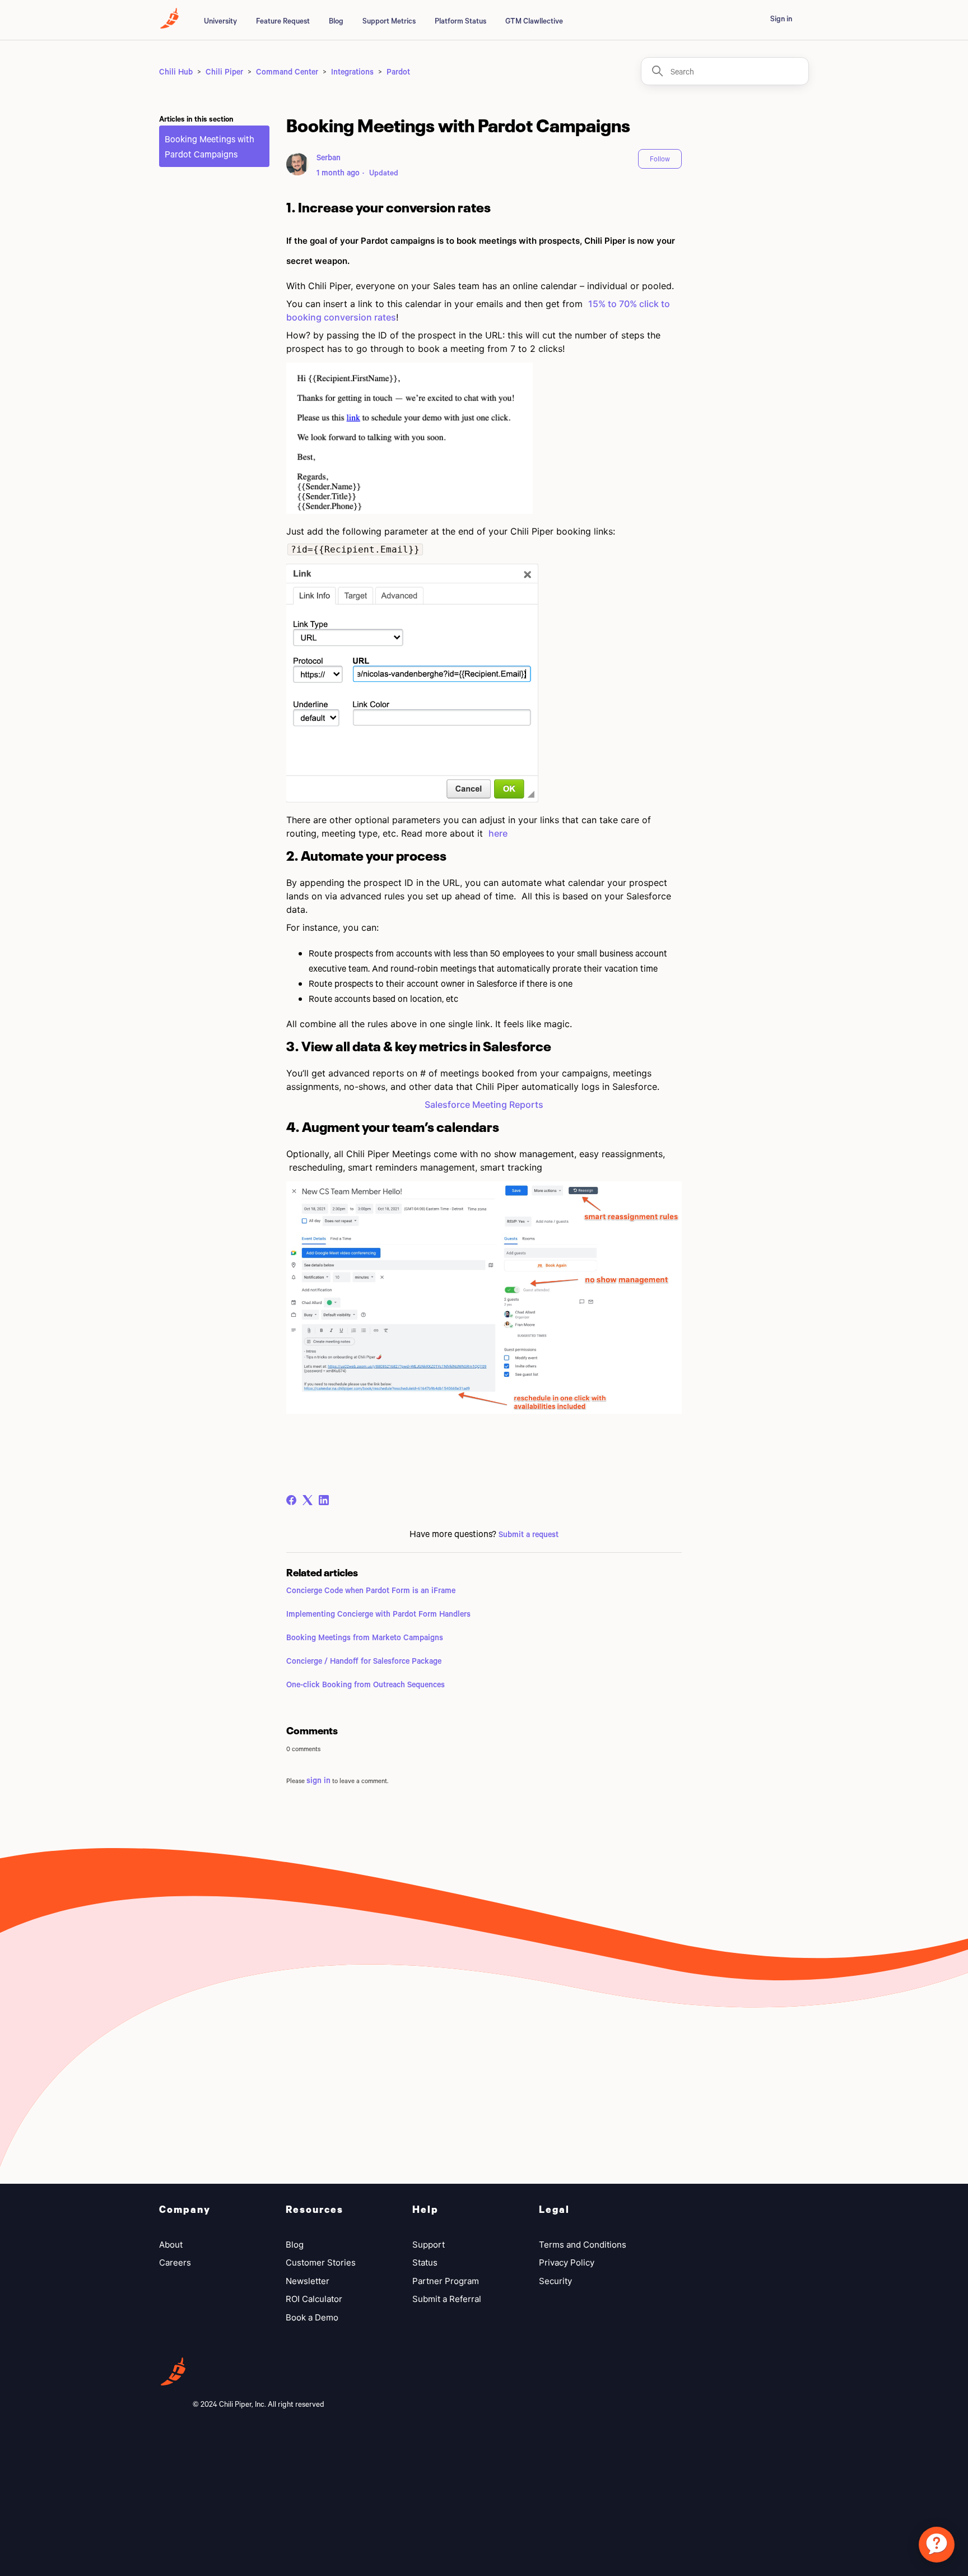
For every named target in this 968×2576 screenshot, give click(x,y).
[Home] (169, 25)
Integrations (352, 71)
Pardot (398, 71)
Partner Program (446, 2281)
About (171, 2245)
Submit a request (529, 1534)
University (220, 21)
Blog (336, 21)
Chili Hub (176, 71)
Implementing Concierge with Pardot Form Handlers (378, 1614)
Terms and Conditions (583, 2245)
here (498, 833)
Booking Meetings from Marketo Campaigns (365, 1637)
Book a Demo (312, 2317)
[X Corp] (308, 1500)
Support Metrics (389, 21)
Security (555, 2281)
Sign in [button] (781, 18)
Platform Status (460, 21)
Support (429, 2245)
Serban (329, 157)
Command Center (287, 71)
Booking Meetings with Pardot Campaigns (210, 146)
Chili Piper (224, 71)
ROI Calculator (314, 2299)
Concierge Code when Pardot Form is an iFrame (371, 1590)
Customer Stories (321, 2262)
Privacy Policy (567, 2262)
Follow (660, 159)
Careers (175, 2262)
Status (425, 2262)
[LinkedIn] (324, 1500)
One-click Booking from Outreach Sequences (366, 1684)
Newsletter (308, 2281)
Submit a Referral (447, 2299)
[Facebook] (291, 1500)
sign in (318, 1780)
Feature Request (283, 21)
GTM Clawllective (534, 21)
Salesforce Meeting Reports (484, 1104)
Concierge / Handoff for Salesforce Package (364, 1661)
